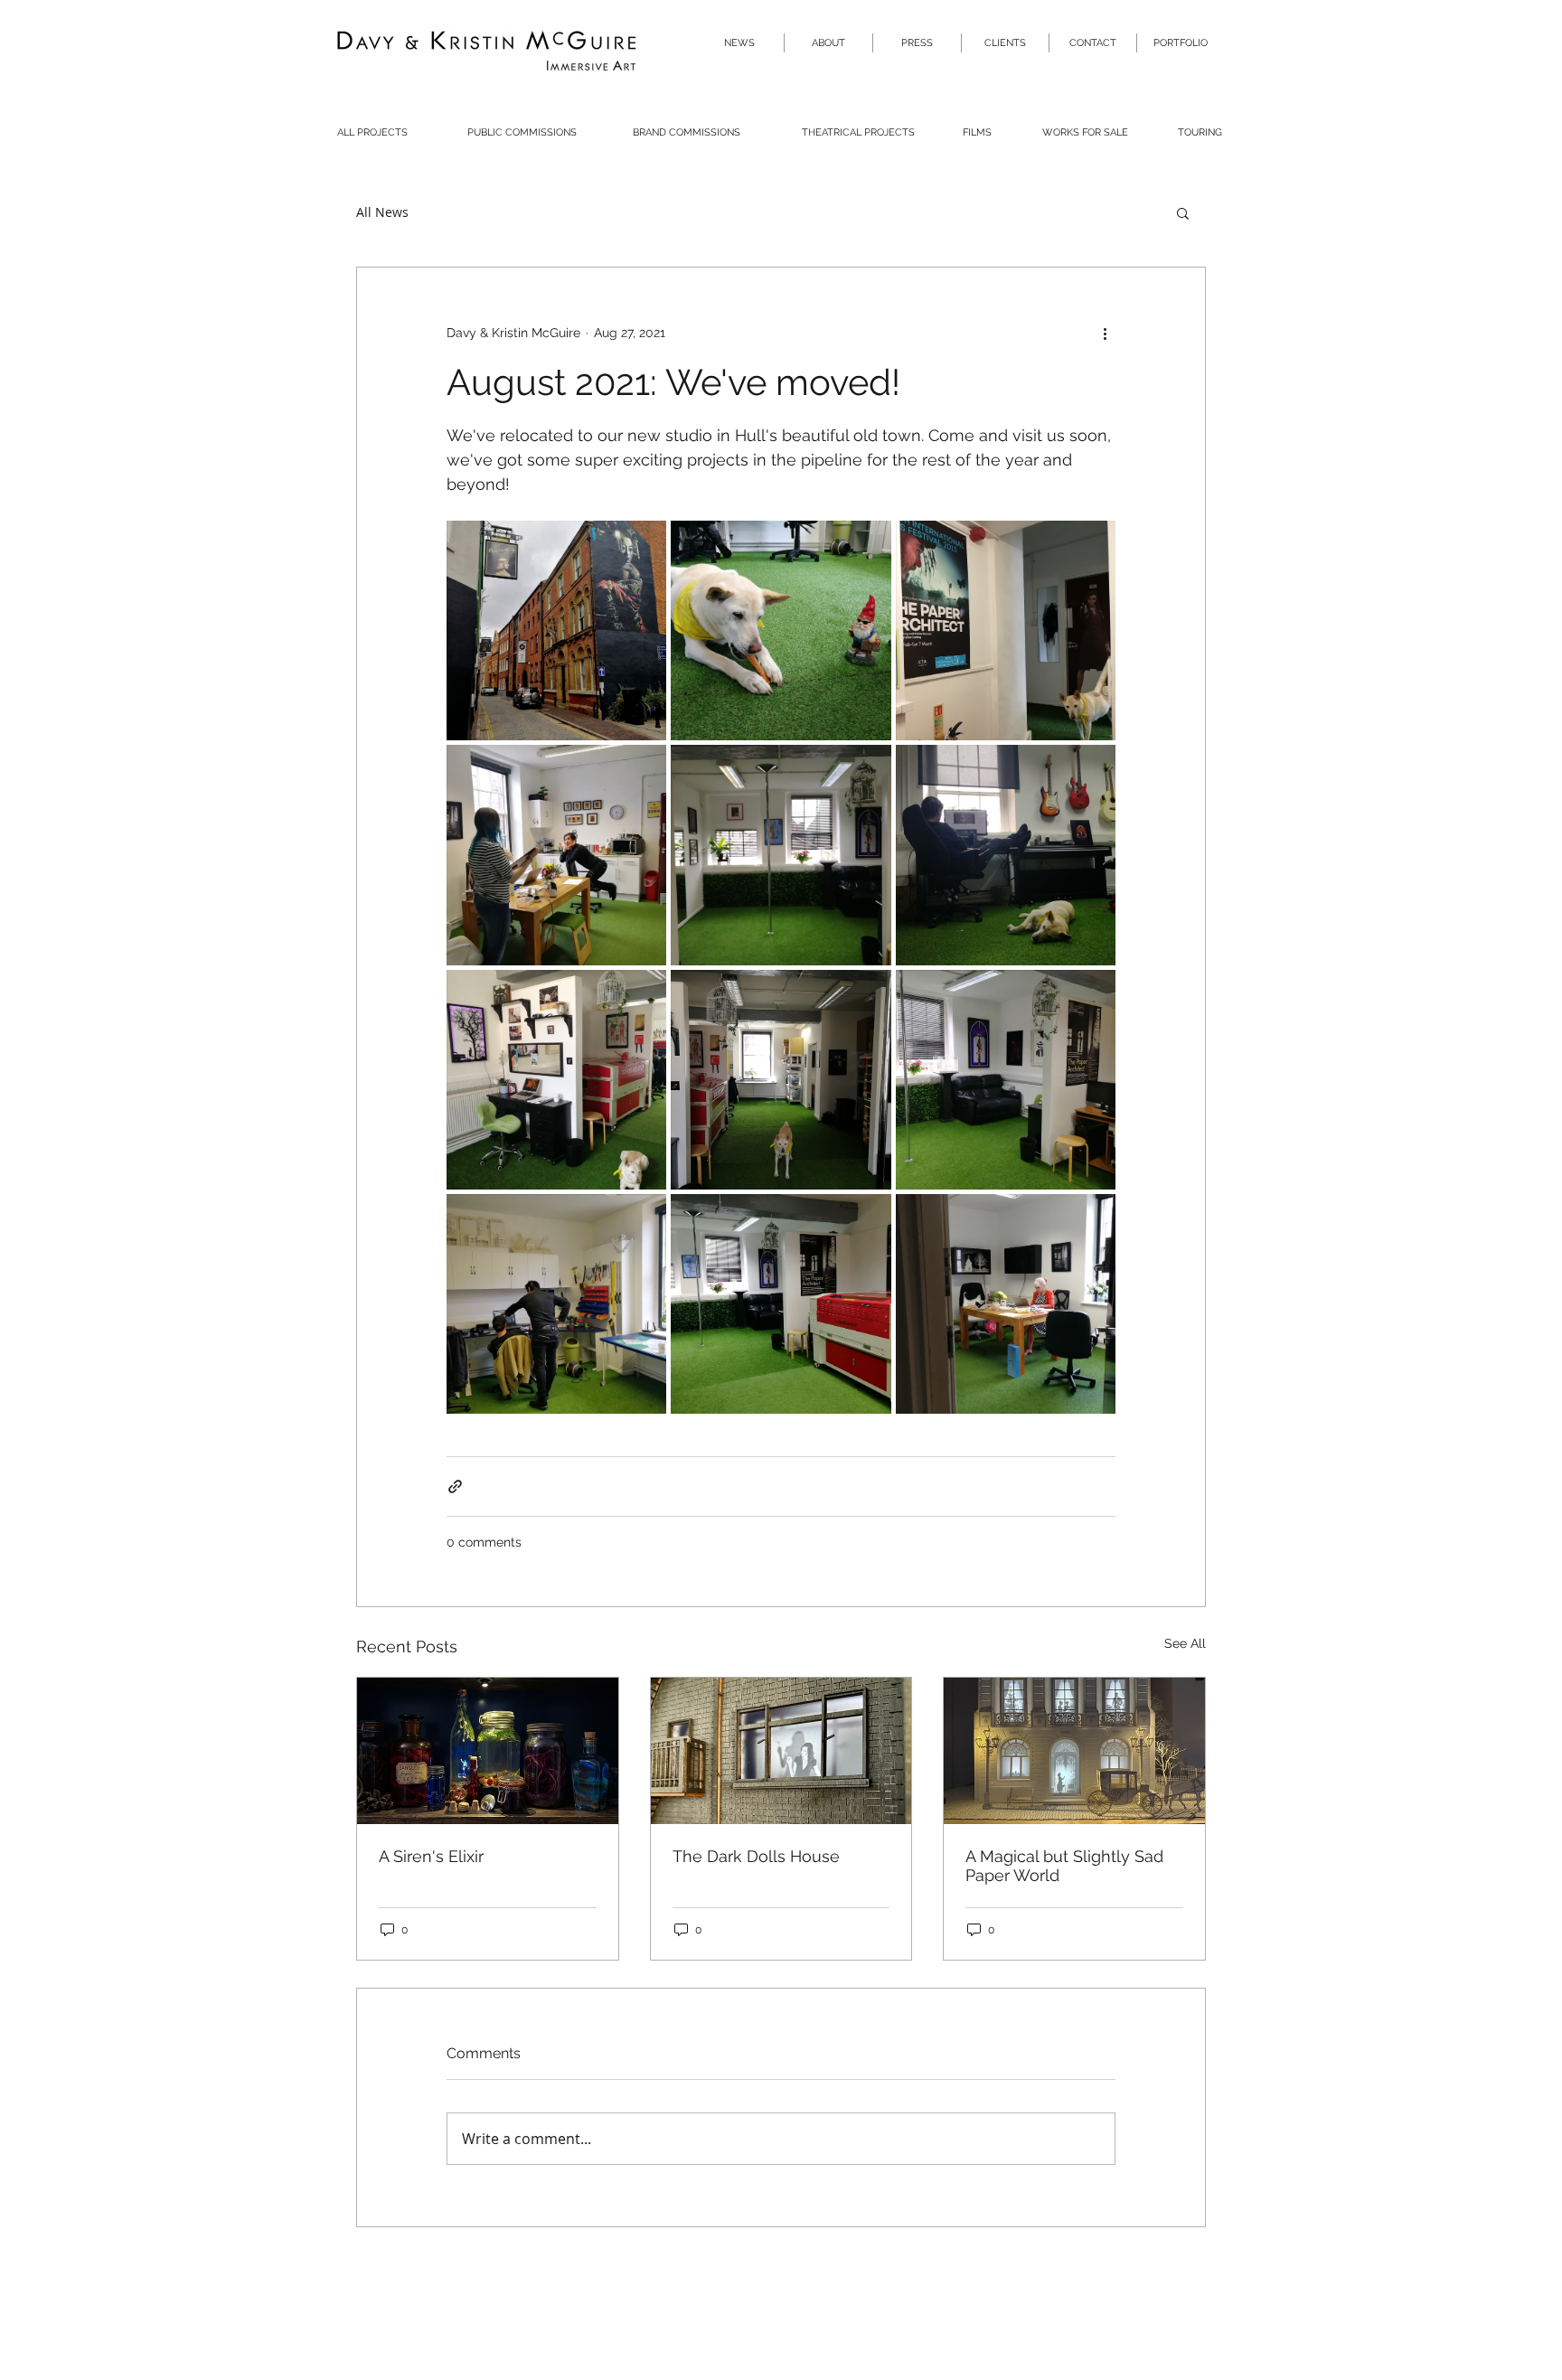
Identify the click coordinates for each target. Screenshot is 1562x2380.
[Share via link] (455, 1486)
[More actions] (1105, 333)
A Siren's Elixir (431, 1856)
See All (1185, 1643)
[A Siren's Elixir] (488, 1751)
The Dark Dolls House (756, 1856)
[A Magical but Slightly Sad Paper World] (1074, 1751)
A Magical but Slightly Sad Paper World (1064, 1866)
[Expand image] (556, 630)
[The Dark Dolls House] (781, 1751)
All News (382, 212)
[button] (1183, 212)
